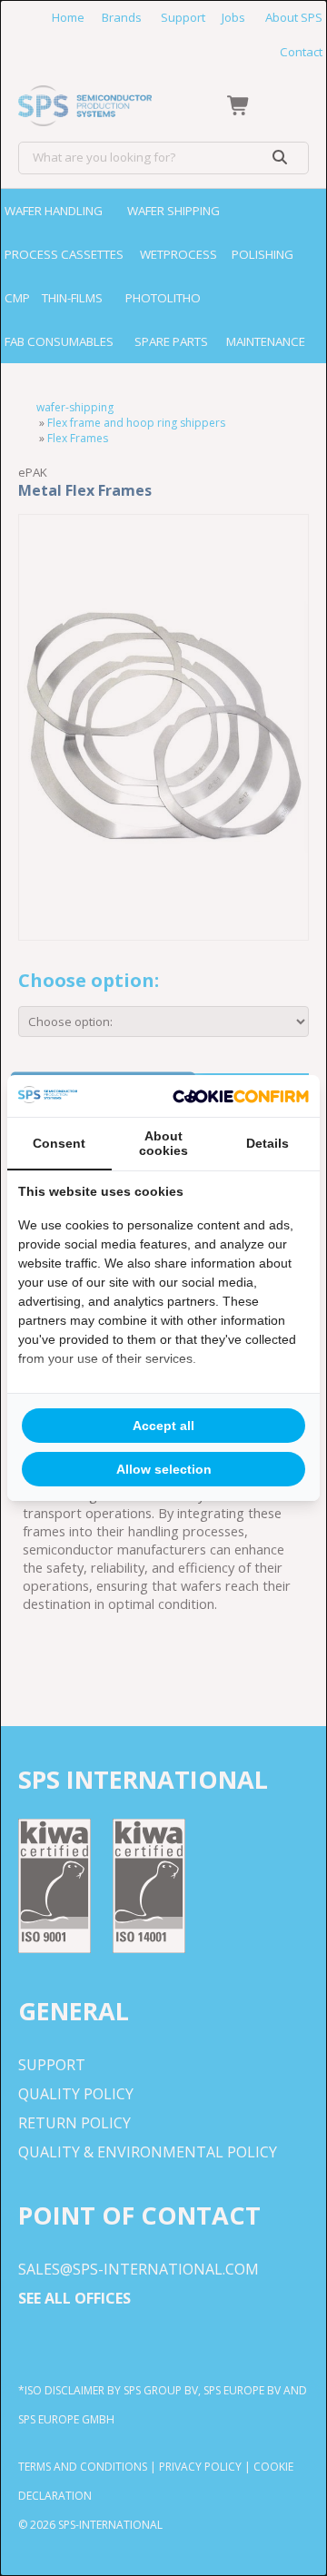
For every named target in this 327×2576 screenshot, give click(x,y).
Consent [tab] (59, 1143)
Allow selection (164, 1469)
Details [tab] (268, 1143)
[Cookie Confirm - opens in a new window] (241, 1096)
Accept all (163, 1426)
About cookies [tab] (163, 1143)
